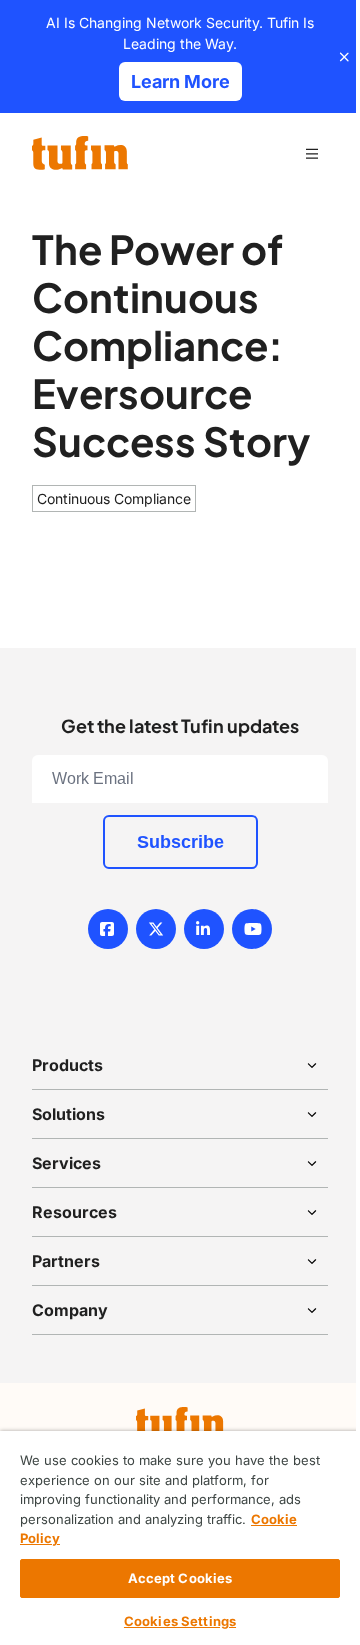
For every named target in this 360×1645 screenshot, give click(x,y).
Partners (66, 1261)
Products (67, 1065)
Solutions (68, 1114)
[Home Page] (80, 153)
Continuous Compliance (114, 498)
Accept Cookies (180, 1578)
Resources (74, 1212)
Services (66, 1163)
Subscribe (180, 842)
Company (70, 1310)
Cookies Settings (180, 1621)
